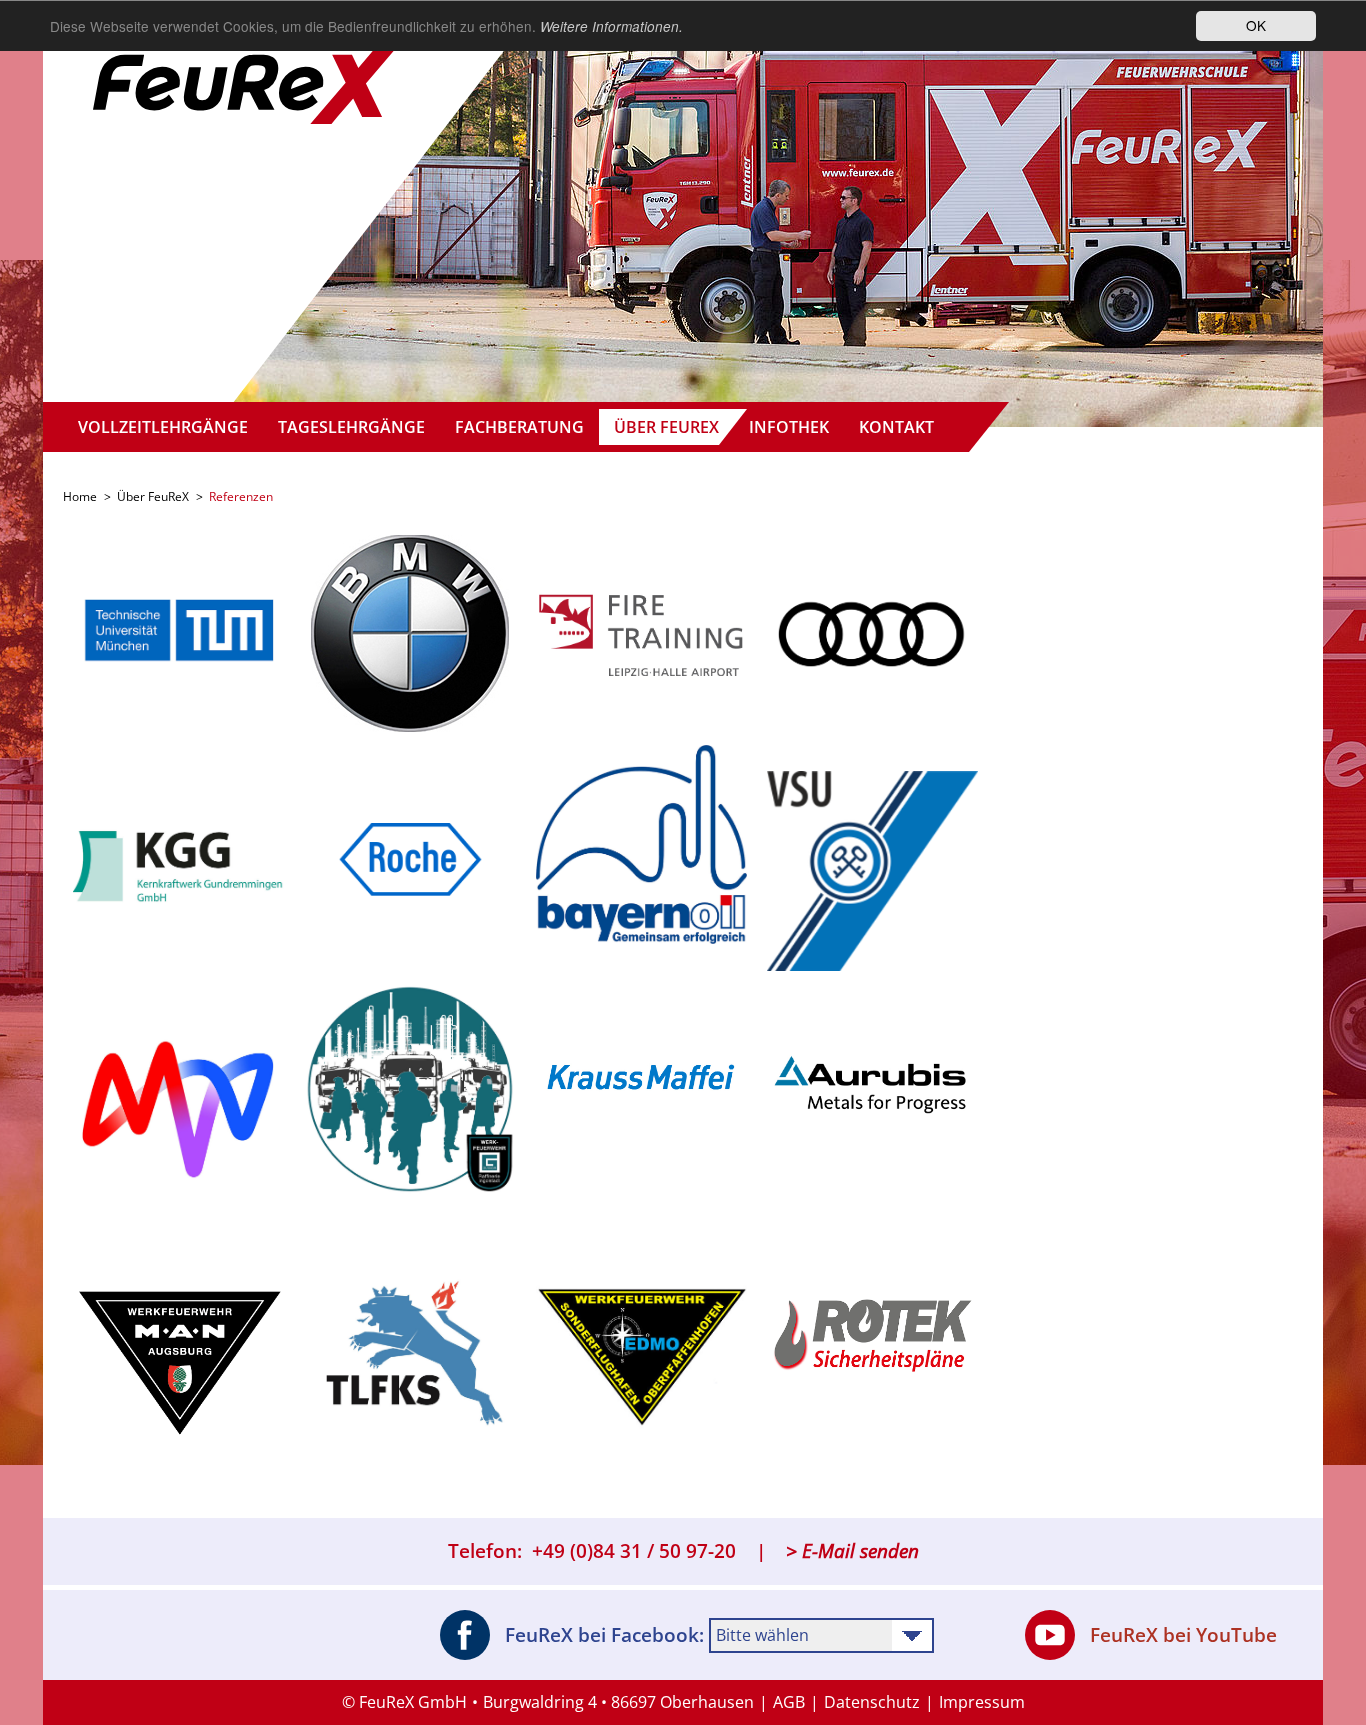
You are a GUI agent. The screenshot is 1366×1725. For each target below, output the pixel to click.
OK (1256, 25)
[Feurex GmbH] (248, 65)
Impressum (982, 1702)
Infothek (789, 427)
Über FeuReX (666, 427)
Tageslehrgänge (351, 427)
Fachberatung (519, 427)
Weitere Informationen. (611, 26)
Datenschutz (872, 1702)
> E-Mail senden (852, 1551)
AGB (789, 1702)
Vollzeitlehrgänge (163, 427)
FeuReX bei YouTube (1183, 1635)
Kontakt (896, 427)
